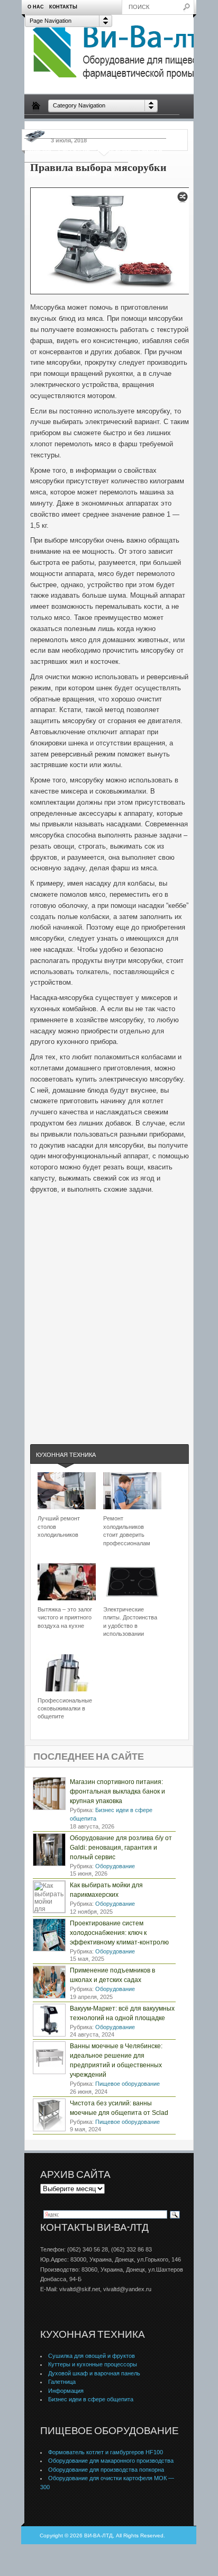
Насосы (133, 126)
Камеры (39, 150)
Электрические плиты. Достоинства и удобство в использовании (130, 1622)
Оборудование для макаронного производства (111, 2461)
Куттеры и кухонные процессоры (93, 2364)
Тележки (163, 126)
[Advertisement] (109, 1335)
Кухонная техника (66, 1455)
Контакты (63, 7)
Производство (49, 126)
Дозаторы (82, 174)
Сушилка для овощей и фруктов (92, 2356)
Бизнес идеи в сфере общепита (91, 2399)
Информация (66, 2391)
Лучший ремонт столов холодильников (59, 1526)
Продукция (44, 174)
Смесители (74, 150)
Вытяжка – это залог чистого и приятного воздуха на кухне (65, 1618)
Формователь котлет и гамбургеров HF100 (106, 2452)
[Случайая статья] (183, 200)
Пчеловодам (96, 126)
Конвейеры (114, 150)
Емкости (150, 150)
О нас (36, 7)
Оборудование (115, 1866)
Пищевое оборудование (128, 2084)
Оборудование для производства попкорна (106, 2470)
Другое (114, 174)
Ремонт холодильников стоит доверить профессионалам (127, 1530)
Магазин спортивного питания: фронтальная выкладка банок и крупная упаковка (117, 1791)
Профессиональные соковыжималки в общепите (65, 1709)
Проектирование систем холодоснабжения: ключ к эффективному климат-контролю (119, 1933)
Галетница (62, 2382)
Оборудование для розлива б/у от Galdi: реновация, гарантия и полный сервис (121, 1848)
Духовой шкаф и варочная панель (94, 2373)
